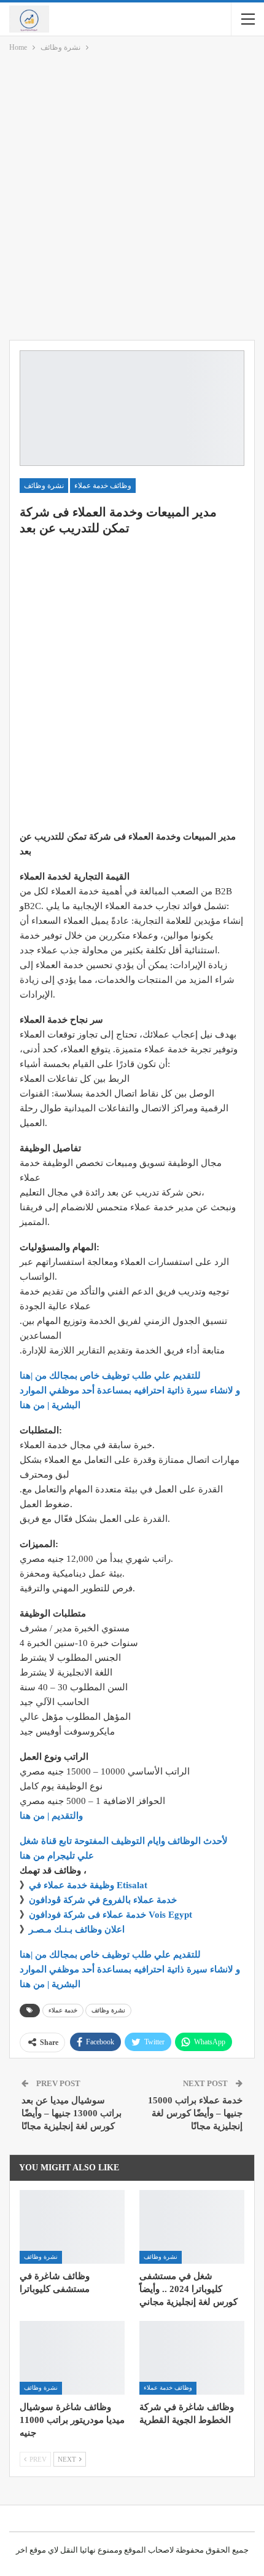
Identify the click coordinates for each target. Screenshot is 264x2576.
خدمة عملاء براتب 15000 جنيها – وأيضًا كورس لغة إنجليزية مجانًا (195, 2113)
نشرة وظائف (44, 486)
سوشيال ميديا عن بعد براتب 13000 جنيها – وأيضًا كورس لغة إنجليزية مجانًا (72, 2113)
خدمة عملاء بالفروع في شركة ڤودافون (103, 1900)
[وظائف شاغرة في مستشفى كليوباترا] (72, 2227)
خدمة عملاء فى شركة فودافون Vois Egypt (111, 1915)
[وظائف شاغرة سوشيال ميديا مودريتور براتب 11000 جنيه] (72, 2358)
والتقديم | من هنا (51, 1816)
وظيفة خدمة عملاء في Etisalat (89, 1885)
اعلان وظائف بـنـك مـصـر (77, 1929)
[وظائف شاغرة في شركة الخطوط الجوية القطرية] (192, 2358)
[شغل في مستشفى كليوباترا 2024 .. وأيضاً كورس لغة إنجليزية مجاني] (192, 2227)
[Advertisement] (132, 199)
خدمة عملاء (63, 2010)
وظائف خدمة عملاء (103, 486)
